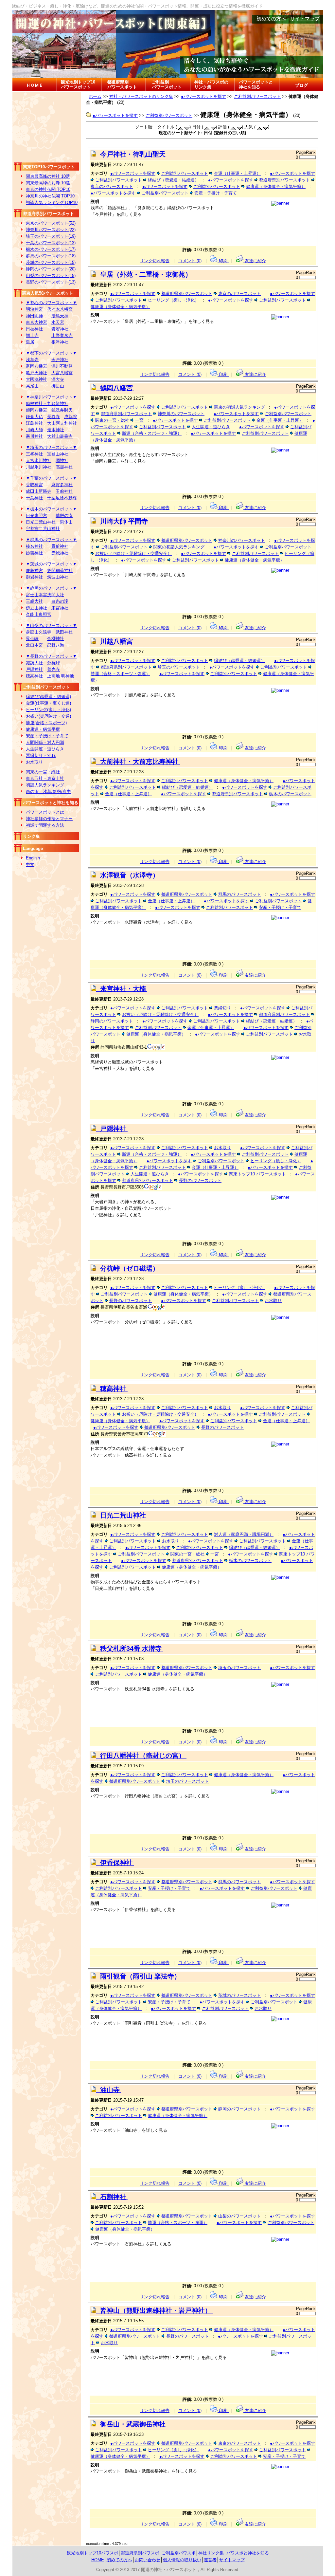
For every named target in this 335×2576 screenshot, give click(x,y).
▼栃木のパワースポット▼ (51, 509)
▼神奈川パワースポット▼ (51, 397)
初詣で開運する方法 (45, 825)
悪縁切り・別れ (41, 755)
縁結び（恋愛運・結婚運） (173, 180)
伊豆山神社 (36, 608)
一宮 (139, 420)
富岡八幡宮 (36, 366)
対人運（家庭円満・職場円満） (244, 1534)
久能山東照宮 (39, 614)
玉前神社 (64, 491)
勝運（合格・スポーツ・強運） (152, 433)
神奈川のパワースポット (181, 414)
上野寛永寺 (62, 335)
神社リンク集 (211, 2553)
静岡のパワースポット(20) (51, 269)
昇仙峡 (32, 639)
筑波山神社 (58, 577)
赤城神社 (60, 553)
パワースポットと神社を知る (256, 84)
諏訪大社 (34, 663)
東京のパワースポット (112, 186)
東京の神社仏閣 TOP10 (48, 189)
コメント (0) (190, 261)
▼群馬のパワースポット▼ (51, 540)
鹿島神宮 (34, 570)
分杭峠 (53, 663)
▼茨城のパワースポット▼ (51, 564)
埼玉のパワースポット (179, 667)
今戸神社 (60, 360)
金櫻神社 (56, 639)
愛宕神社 (60, 329)
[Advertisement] (47, 126)
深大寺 (58, 379)
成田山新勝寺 (39, 491)
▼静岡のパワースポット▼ (51, 588)
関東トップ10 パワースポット (257, 1174)
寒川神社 (34, 436)
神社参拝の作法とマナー (49, 819)
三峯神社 (34, 454)
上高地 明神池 (61, 676)
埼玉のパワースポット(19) (51, 236)
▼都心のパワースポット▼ (51, 303)
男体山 (66, 522)
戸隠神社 (34, 669)
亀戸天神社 (36, 373)
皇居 (30, 342)
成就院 (71, 417)
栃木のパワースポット (290, 794)
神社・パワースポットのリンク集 (141, 96)
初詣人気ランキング (45, 785)
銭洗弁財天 (62, 410)
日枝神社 (34, 329)
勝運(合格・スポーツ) (46, 723)
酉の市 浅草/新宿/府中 (48, 791)
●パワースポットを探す (203, 96)
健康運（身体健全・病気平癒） (276, 186)
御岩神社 (34, 577)
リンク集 (31, 836)
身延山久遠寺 (39, 632)
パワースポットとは (45, 812)
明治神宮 (34, 309)
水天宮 (58, 322)
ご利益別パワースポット (167, 84)
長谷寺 (53, 417)
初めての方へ (271, 19)
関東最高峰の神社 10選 (48, 176)
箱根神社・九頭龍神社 (47, 404)
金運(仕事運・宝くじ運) (48, 703)
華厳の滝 (64, 515)
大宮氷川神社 (39, 460)
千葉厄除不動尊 (62, 498)
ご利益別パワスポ (179, 2553)
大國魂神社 (36, 379)
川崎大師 (34, 430)
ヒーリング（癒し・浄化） (173, 300)
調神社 (62, 460)
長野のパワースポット (200, 1180)
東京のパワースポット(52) (51, 223)
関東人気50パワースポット (48, 293)
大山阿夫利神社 (62, 423)
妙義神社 (34, 553)
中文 (30, 865)
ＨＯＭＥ (35, 85)
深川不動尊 (62, 366)
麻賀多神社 (62, 485)
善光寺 (53, 669)
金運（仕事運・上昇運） (237, 173)
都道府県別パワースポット (122, 84)
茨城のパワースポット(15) (51, 262)
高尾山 (32, 386)
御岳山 (58, 386)
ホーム (95, 96)
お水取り (34, 762)
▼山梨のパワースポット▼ (51, 626)
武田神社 (64, 632)
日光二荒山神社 (41, 522)
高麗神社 (64, 467)
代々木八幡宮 (60, 309)
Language (33, 848)
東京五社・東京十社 (45, 778)
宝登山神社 (58, 454)
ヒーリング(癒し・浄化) (48, 710)
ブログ (301, 85)
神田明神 (34, 316)
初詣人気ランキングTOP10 (52, 202)
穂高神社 (34, 676)
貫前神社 (60, 546)
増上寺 (32, 335)
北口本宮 (34, 645)
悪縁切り (222, 1008)
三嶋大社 (34, 601)
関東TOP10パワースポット (49, 167)
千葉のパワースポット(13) (51, 243)
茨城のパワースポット (239, 1995)
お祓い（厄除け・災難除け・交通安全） (133, 553)
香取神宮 (34, 485)
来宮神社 (60, 608)
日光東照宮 (36, 515)
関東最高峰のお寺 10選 (48, 183)
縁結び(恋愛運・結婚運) (48, 697)
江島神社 (34, 423)
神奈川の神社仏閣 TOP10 (50, 196)
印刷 (223, 261)
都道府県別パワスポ (140, 2553)
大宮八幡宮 (62, 373)
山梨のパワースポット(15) (51, 276)
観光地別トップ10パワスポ (92, 2553)
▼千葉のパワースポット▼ (51, 478)
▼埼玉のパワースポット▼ (51, 447)
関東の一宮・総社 (43, 772)
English (33, 858)
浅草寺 (32, 360)
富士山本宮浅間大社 (45, 595)
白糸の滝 (60, 601)
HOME (98, 2560)
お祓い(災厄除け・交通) (48, 716)
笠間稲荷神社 (60, 570)
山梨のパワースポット (239, 2216)
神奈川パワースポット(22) (51, 230)
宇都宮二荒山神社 (43, 529)
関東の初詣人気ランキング (239, 407)
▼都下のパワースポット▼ (51, 353)
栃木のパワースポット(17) (51, 249)
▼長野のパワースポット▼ (51, 656)
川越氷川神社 (39, 467)
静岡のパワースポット (112, 1021)
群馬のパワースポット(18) (51, 256)
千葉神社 (34, 498)
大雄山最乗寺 (60, 436)
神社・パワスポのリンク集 (211, 84)
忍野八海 (56, 645)
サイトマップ (305, 19)
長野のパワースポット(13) (51, 282)
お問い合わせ (148, 2560)
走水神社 (56, 430)
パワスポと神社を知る (248, 2553)
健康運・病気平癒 (43, 729)
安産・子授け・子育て (47, 736)
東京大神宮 (36, 322)
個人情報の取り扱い (182, 2560)
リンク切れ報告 (155, 261)
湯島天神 (60, 316)
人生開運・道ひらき (45, 749)
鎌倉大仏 (34, 417)
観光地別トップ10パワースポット (78, 84)
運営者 (210, 2560)
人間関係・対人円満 (45, 742)
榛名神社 (34, 546)
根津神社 (60, 342)
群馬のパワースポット (239, 894)
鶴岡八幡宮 (36, 410)
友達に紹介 (255, 261)
